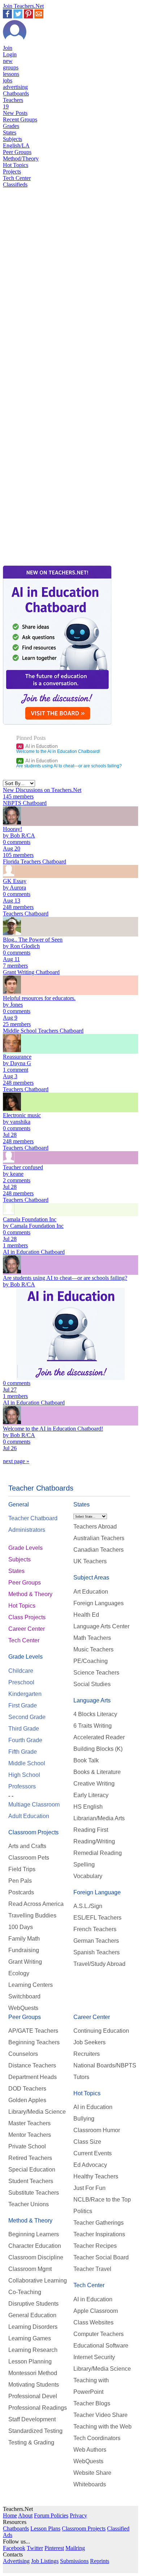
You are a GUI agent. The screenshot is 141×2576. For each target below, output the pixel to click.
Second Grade (27, 1717)
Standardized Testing (35, 2431)
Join (8, 48)
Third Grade (24, 1729)
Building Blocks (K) (98, 1749)
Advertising (16, 2561)
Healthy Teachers (96, 2176)
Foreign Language (97, 1892)
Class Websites (93, 2322)
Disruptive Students (33, 2304)
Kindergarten (25, 1694)
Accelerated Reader (99, 1737)
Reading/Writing (94, 1841)
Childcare (21, 1671)
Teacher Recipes (95, 2246)
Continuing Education (101, 2031)
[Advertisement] (34, 441)
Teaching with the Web (102, 2427)
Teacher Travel (92, 2269)
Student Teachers (31, 2181)
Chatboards (16, 93)
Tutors (81, 2077)
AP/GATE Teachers (33, 2031)
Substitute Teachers (34, 2193)
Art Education (91, 1592)
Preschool (21, 1682)
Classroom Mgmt (30, 2269)
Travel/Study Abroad (99, 1964)
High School (24, 1775)
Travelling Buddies (32, 1915)
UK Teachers (90, 1561)
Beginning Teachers (34, 2042)
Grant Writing (25, 1962)
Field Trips (22, 1869)
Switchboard (24, 1996)
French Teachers (95, 1929)
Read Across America (36, 1904)
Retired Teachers (30, 2158)
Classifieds (15, 185)
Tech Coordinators (97, 2438)
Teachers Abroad (95, 1527)
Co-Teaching (25, 2292)
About (25, 2515)
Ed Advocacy (90, 2165)
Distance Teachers (32, 2065)
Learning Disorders (33, 2327)
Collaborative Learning (38, 2281)
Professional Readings (38, 2408)
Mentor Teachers (30, 2135)
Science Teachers (96, 1673)
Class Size (87, 2142)
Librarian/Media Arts (99, 1818)
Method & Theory (30, 1594)
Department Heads (33, 2077)
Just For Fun (89, 2188)
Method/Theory (21, 158)
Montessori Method (33, 2373)
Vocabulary (88, 1876)
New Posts (15, 113)
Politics (83, 2211)
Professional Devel (33, 2396)
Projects (12, 172)
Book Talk (86, 1760)
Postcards (21, 1892)
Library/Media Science (37, 2112)
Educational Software (101, 2346)
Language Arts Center (101, 1626)
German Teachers (96, 1941)
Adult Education (29, 1816)
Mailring (75, 2548)
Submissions (74, 2561)
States (10, 132)
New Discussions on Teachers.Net (42, 790)
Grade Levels (25, 1548)
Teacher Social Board (101, 2257)
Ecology (19, 1973)
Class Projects (27, 1617)
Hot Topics (16, 165)
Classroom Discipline (36, 2257)
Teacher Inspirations (99, 2234)
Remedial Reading (98, 1853)
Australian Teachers (99, 1538)
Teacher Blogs (92, 2403)
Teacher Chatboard (33, 1518)
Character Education (35, 2246)
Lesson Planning (30, 2361)
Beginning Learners (34, 2234)
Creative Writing (94, 1784)
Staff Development (32, 2419)
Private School (27, 2146)
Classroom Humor (97, 2130)
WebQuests (23, 2008)
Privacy (78, 2515)
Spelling (84, 1865)
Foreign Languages (99, 1603)
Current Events (93, 2153)
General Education (32, 2315)
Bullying (84, 2119)
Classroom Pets (29, 1858)
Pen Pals (20, 1881)
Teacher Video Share (101, 2415)
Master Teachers (29, 2123)
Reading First (91, 1830)
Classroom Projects (33, 1832)
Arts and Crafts (27, 1846)
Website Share (92, 2473)
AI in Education (38, 746)
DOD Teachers (27, 2089)
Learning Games (30, 2338)
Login (10, 54)
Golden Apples (27, 2100)
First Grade (23, 1705)
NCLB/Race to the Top (102, 2200)
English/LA (16, 145)
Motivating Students (34, 2385)
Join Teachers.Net (23, 6)
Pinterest (54, 2548)
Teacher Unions (29, 2204)
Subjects (12, 139)
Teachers (13, 103)
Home (10, 2515)
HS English (88, 1807)
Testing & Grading (31, 2442)
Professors (22, 1786)
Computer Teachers (99, 2334)
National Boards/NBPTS (105, 2065)
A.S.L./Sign (88, 1906)
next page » (16, 1461)
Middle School (27, 1763)
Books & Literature (97, 1772)
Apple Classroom (96, 2311)
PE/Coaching (91, 1661)
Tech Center (17, 178)
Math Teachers (92, 1638)
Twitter (35, 2548)
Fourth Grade (25, 1740)
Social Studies (92, 1684)
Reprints (100, 2561)
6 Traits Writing (93, 1726)
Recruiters (87, 2054)
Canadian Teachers (99, 1550)
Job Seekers (89, 2042)
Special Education (32, 2170)
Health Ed (86, 1615)
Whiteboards (90, 2484)
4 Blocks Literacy (95, 1714)
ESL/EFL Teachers (97, 1918)
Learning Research (33, 2350)
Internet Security (94, 2357)
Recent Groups (20, 119)
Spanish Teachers (97, 1952)
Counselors (23, 2054)
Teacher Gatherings (99, 2223)
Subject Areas (91, 1578)
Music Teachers (93, 1649)
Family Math (24, 1939)
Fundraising (24, 1950)
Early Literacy (91, 1795)
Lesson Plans (45, 2528)
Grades (11, 126)
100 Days (21, 1927)
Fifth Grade (23, 1752)
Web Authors (90, 2450)
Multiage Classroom (34, 1805)
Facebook (14, 2548)
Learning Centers (31, 1985)
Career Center (27, 1629)
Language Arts (92, 1700)
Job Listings (45, 2561)
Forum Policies (51, 2515)
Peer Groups (17, 152)
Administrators (27, 1530)
